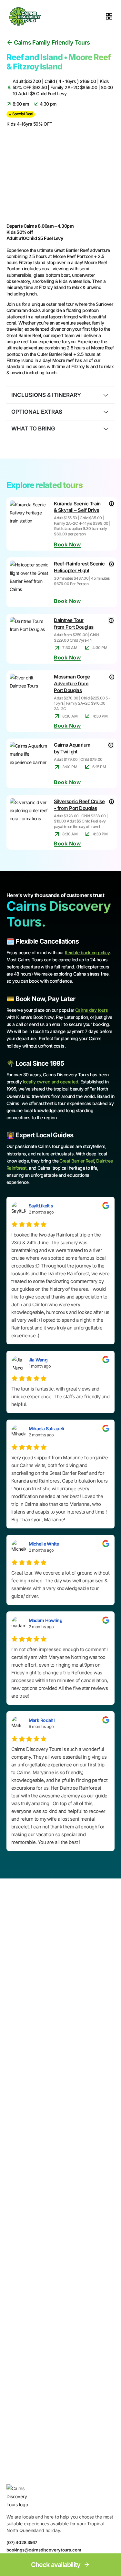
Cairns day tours (91, 1010)
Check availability (56, 2565)
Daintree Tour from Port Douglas (74, 624)
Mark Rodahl (42, 1720)
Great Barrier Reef (77, 1161)
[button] (60, 395)
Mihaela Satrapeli (46, 1428)
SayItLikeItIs (41, 1206)
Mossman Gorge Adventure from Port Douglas (72, 683)
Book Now (67, 545)
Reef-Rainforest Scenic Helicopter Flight (79, 567)
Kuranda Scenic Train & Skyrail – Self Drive (77, 507)
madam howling (46, 1620)
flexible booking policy (87, 952)
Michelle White (44, 1544)
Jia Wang (38, 1360)
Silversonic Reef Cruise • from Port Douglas (79, 805)
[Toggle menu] (109, 16)
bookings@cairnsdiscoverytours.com (44, 2550)
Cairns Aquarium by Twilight (72, 748)
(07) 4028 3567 (22, 2542)
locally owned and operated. (51, 1082)
